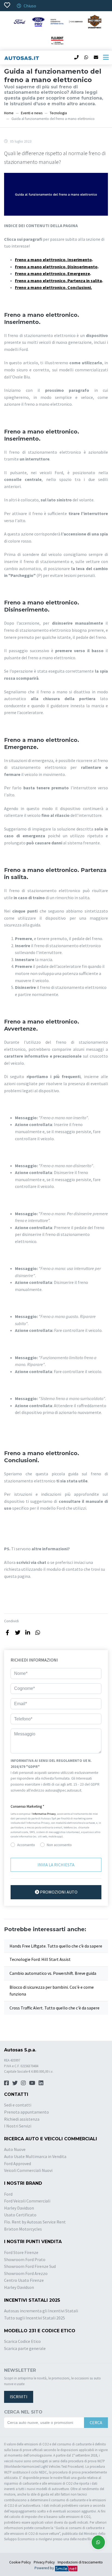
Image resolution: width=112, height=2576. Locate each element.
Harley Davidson (19, 2208)
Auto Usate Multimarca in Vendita (35, 2156)
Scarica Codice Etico (22, 2341)
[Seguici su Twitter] (15, 2083)
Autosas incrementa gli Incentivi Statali (41, 2311)
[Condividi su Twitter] (18, 1632)
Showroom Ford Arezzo (26, 2273)
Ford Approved (18, 2163)
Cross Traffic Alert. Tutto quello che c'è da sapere (55, 2008)
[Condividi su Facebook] (7, 1632)
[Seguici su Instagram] (23, 2083)
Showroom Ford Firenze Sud (30, 2266)
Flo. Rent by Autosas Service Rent (35, 2222)
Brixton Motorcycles (23, 2229)
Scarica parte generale (25, 2348)
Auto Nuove (15, 2149)
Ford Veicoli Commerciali (27, 2201)
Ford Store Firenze (21, 2252)
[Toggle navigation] (106, 58)
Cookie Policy (20, 2562)
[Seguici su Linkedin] (41, 2083)
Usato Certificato (20, 2215)
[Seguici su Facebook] (7, 2083)
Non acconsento (59, 1845)
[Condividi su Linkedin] (28, 1632)
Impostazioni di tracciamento (80, 2562)
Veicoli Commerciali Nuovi (28, 2170)
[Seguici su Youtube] (32, 2083)
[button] (56, 1807)
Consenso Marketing (27, 1806)
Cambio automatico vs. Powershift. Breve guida (53, 1973)
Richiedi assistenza (22, 2119)
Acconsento (26, 1845)
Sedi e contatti (18, 2105)
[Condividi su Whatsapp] (38, 1632)
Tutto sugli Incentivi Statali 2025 (35, 2318)
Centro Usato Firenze (24, 2280)
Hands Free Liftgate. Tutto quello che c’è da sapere (56, 1946)
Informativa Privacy (44, 1814)
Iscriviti (19, 2397)
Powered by (45, 2568)
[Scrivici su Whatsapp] (98, 2542)
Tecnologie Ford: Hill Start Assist (40, 1959)
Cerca (96, 2422)
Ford (8, 2194)
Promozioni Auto (58, 1892)
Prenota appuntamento (27, 2112)
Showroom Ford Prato (25, 2259)
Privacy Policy (44, 2562)
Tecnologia (58, 113)
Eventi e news (32, 113)
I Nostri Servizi (18, 2126)
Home (9, 113)
